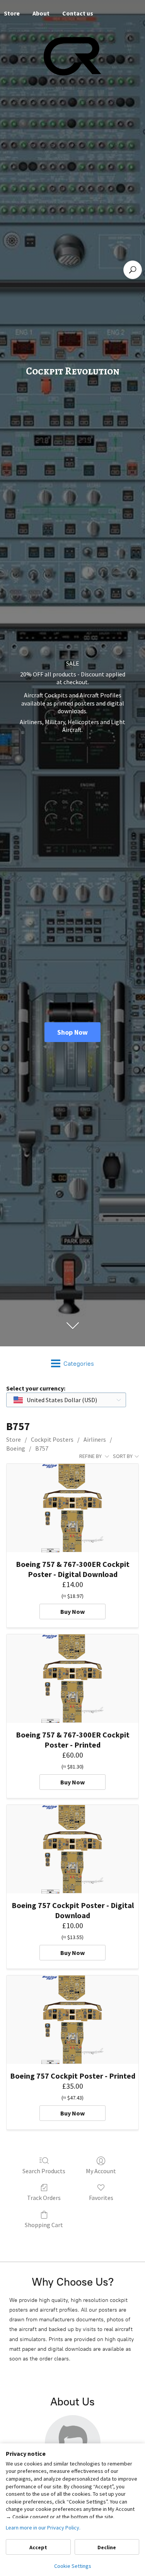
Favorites (101, 2198)
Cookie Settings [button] (73, 2566)
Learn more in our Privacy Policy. (43, 2528)
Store (14, 1439)
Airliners (95, 1439)
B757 (42, 1448)
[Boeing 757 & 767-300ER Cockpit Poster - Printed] (72, 1678)
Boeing (16, 1448)
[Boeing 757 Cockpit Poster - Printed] (72, 2020)
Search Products (44, 2171)
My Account (101, 2171)
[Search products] (133, 270)
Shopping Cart (44, 2225)
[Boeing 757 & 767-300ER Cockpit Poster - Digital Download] (72, 1508)
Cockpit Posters (52, 1439)
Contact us (78, 13)
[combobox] (66, 1400)
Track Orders (44, 2198)
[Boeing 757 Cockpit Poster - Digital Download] (72, 1849)
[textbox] (56, 1400)
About (41, 13)
